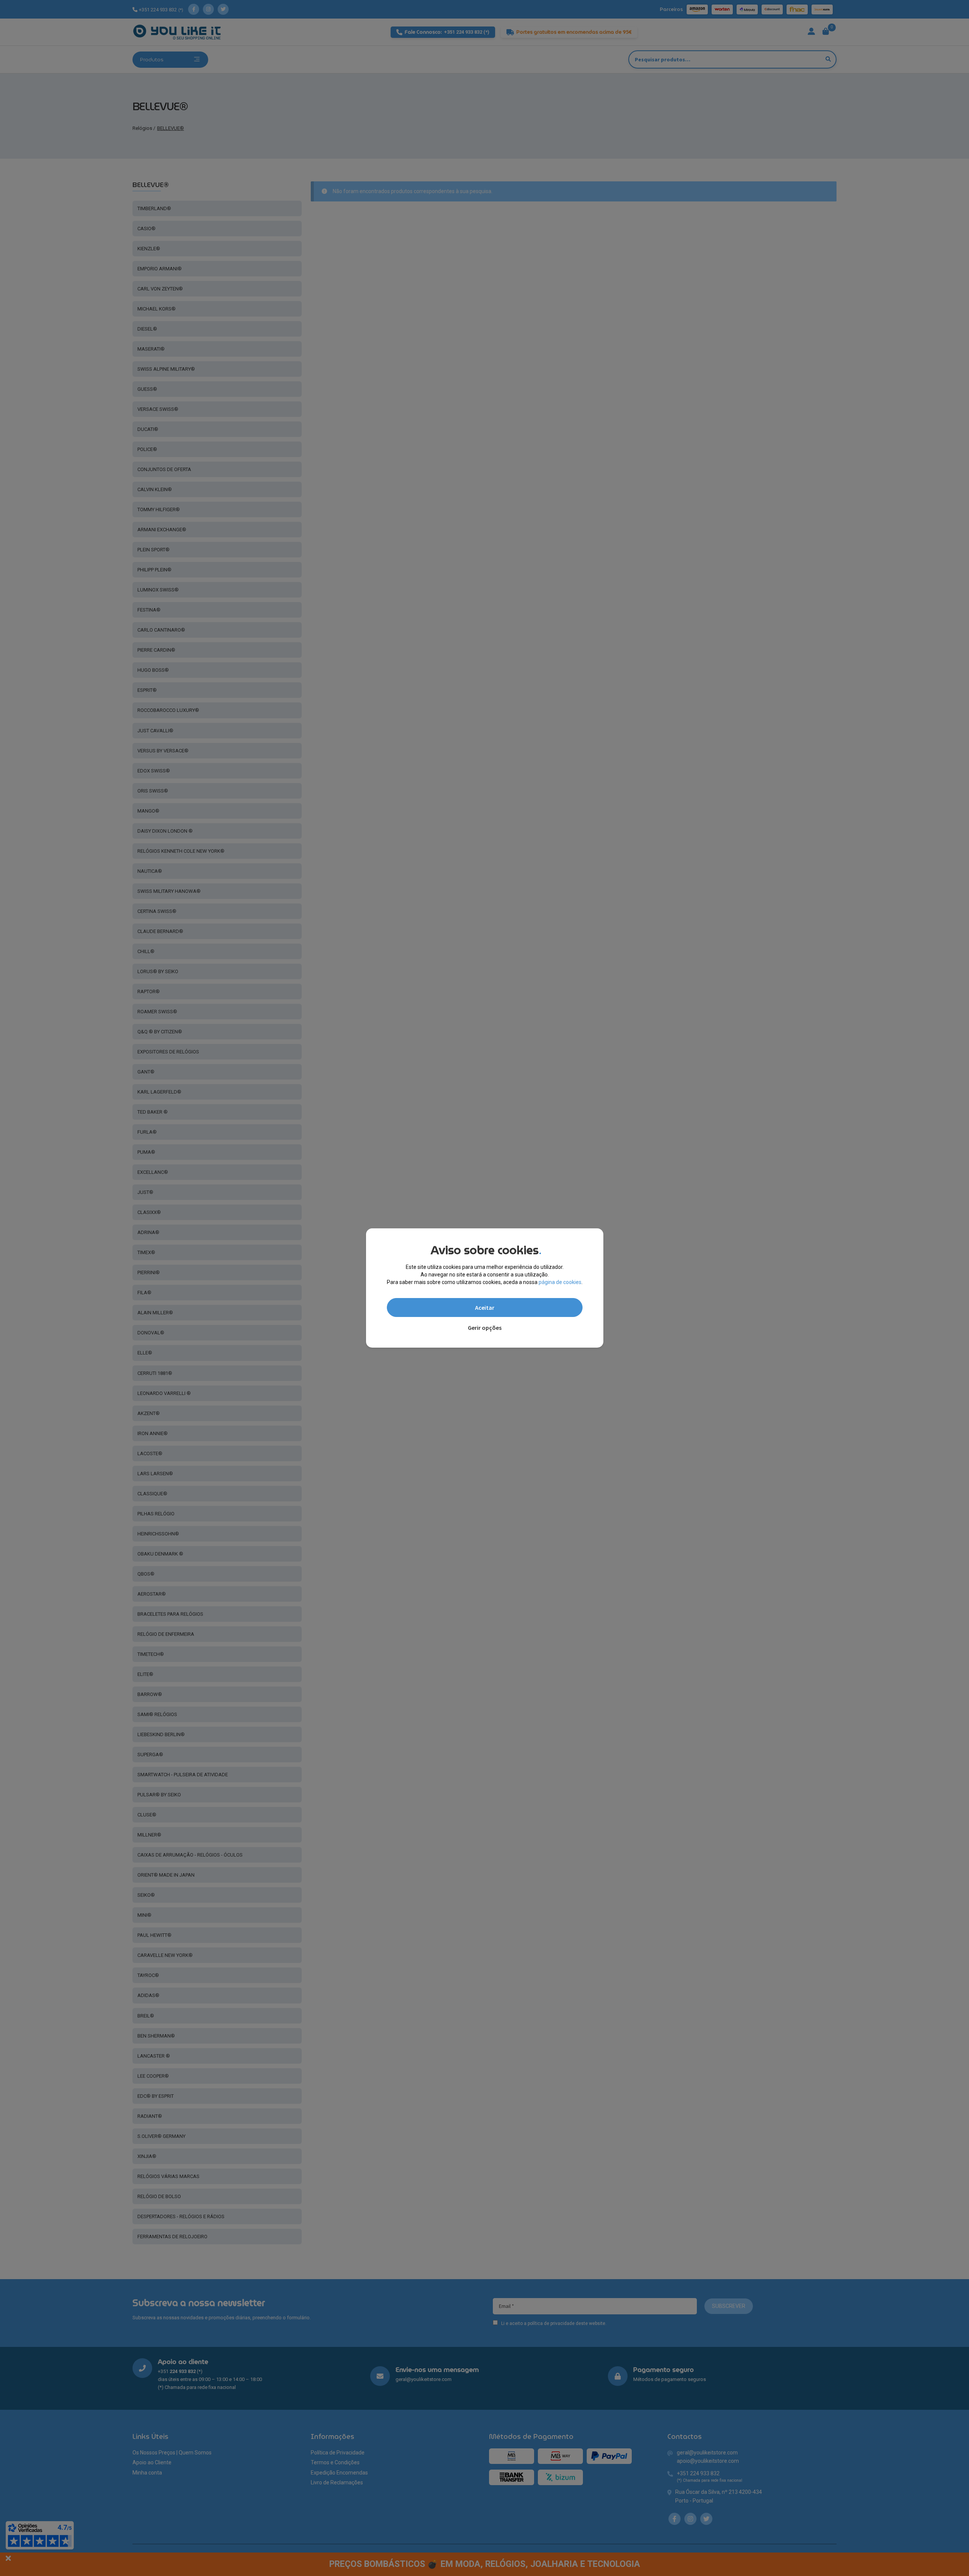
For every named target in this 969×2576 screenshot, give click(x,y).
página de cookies (560, 1282)
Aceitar (485, 1308)
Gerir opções (485, 1328)
